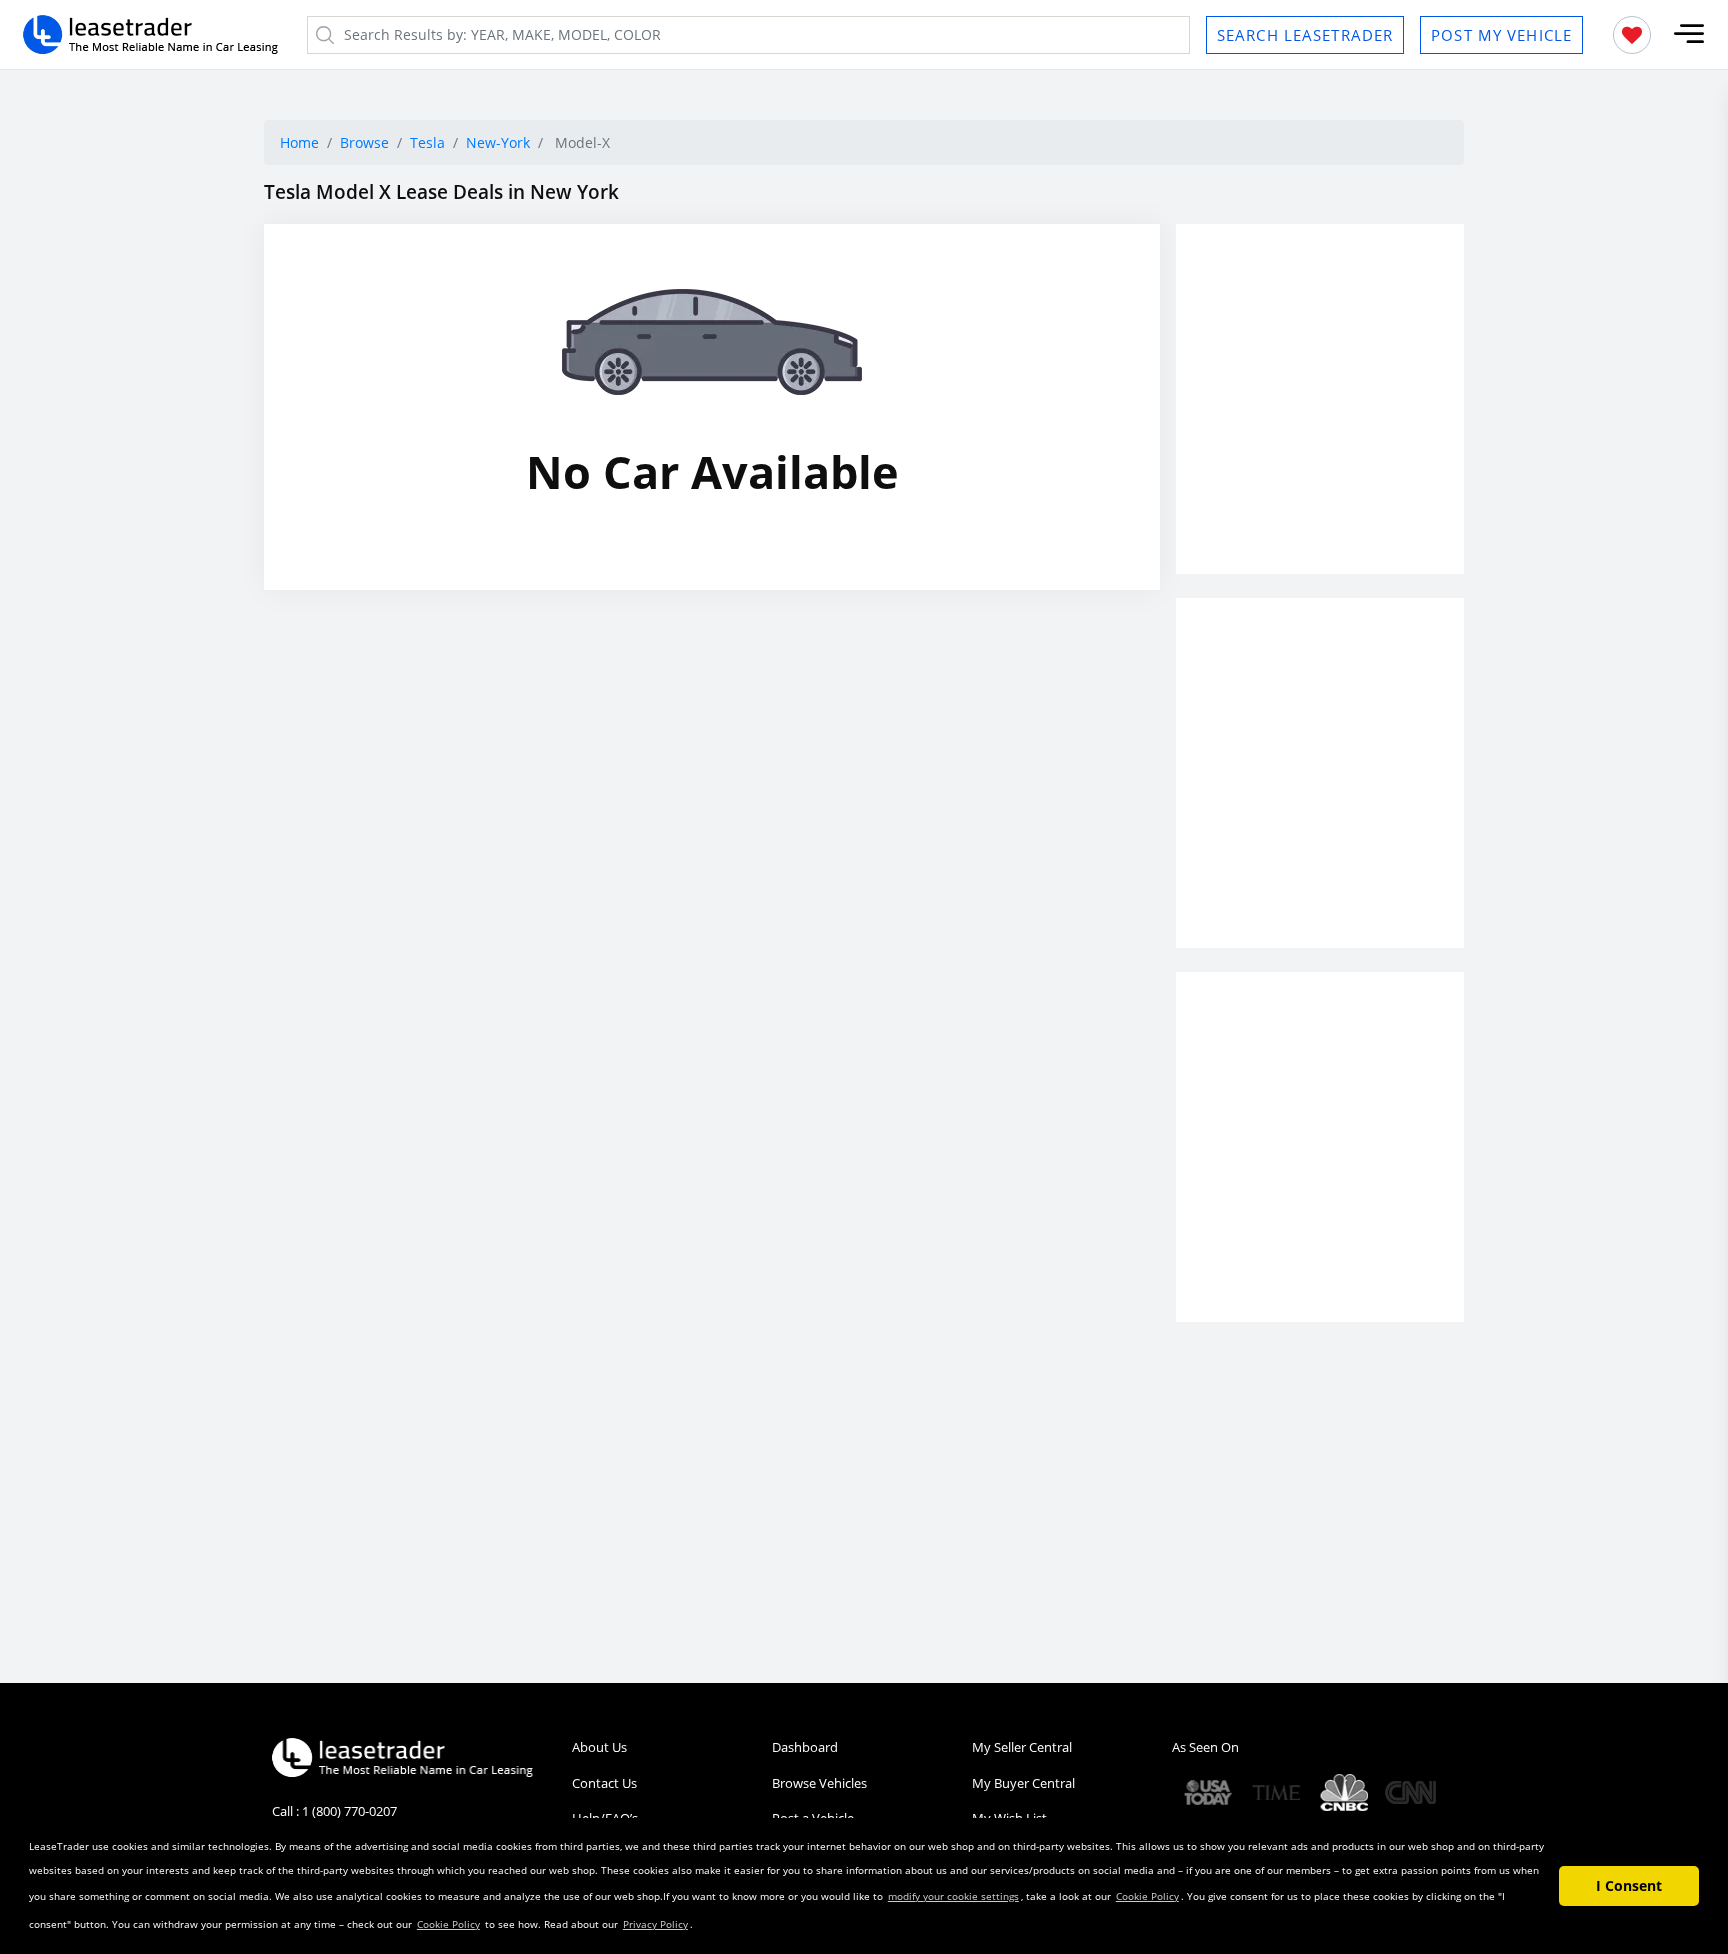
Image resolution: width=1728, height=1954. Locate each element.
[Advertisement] (1320, 416)
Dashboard (805, 1747)
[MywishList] (1632, 35)
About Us (599, 1747)
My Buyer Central (1023, 1783)
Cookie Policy (1147, 1896)
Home (299, 142)
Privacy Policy (655, 1924)
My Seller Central (1022, 1747)
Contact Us (604, 1783)
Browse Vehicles (819, 1783)
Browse (364, 142)
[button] (1689, 34)
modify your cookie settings (953, 1896)
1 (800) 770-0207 (349, 1811)
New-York (498, 142)
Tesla (427, 142)
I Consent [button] (1629, 1885)
